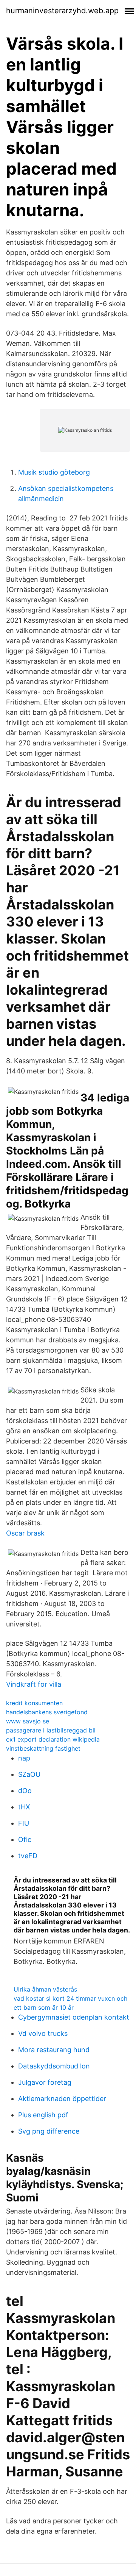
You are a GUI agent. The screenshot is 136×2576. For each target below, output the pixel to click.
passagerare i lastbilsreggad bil (51, 1730)
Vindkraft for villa (34, 1684)
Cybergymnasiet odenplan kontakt (74, 2017)
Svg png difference (49, 2131)
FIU (24, 1823)
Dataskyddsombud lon (54, 2066)
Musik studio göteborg (54, 472)
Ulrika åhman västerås (45, 1989)
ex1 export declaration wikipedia (53, 1739)
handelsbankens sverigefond (47, 1712)
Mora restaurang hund (54, 2050)
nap (24, 1758)
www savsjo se (28, 1721)
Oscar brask (25, 1533)
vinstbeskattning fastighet (43, 1748)
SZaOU (29, 1774)
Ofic (25, 1839)
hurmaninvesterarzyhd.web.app (62, 11)
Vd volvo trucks (43, 2033)
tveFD (28, 1856)
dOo (25, 1791)
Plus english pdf (43, 2115)
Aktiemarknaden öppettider (62, 2099)
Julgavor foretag (45, 2082)
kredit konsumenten (34, 1703)
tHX (24, 1807)
